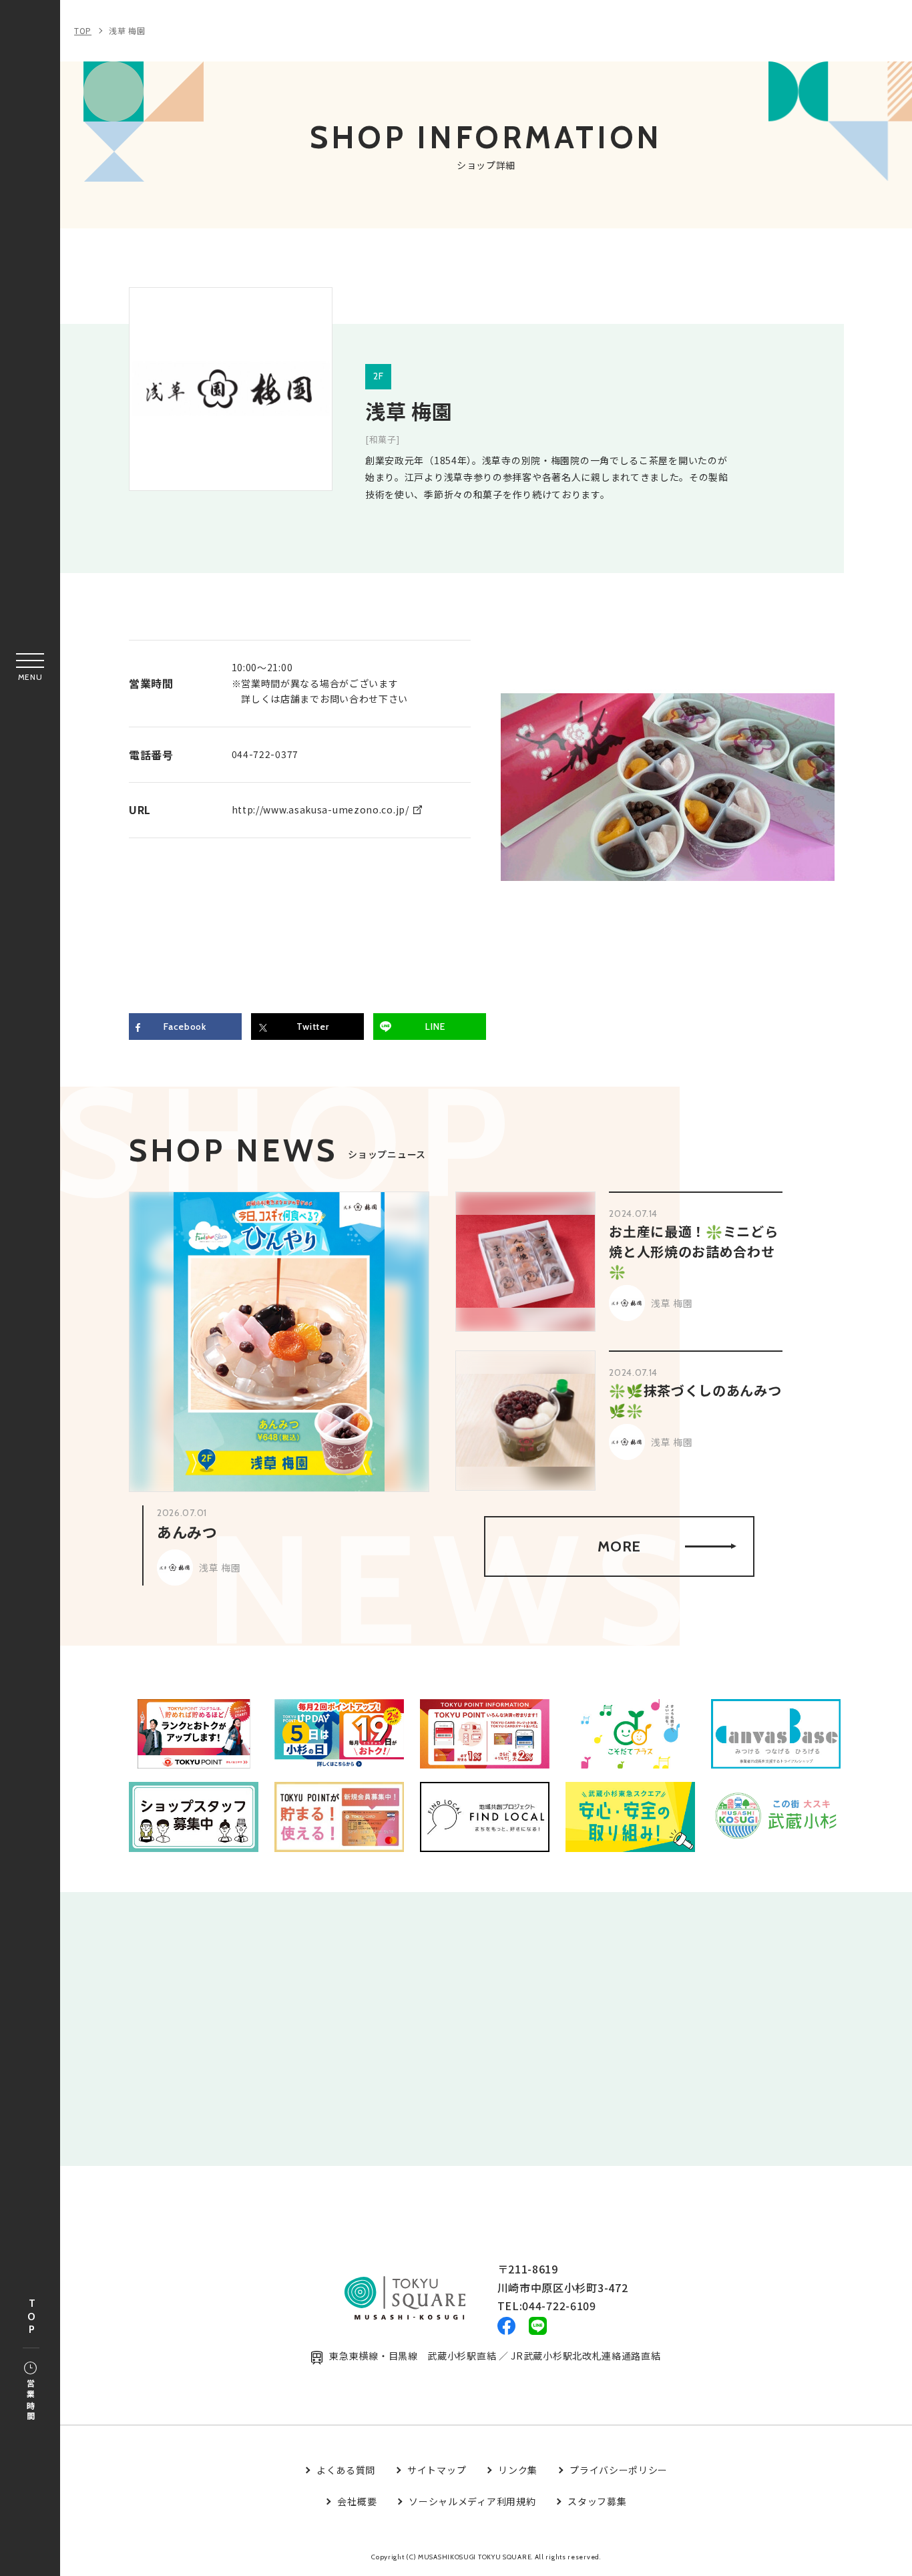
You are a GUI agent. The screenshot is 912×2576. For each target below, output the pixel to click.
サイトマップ (437, 2470)
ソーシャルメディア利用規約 (472, 2501)
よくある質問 (346, 2470)
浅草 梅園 (127, 30)
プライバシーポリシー (619, 2470)
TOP (31, 2317)
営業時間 (30, 2401)
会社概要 (357, 2501)
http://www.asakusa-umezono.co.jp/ (320, 809)
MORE (619, 1546)
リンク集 (518, 2470)
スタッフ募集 (597, 2501)
